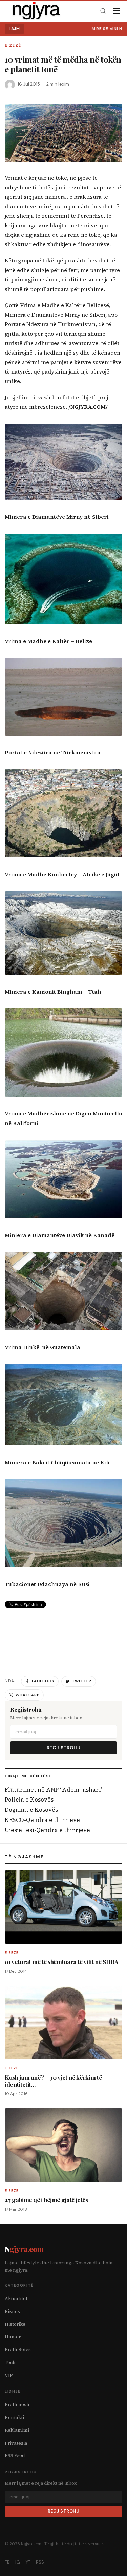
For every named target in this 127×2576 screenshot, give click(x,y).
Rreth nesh (17, 2404)
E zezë (13, 46)
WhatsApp (28, 1695)
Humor (13, 2337)
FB (7, 2562)
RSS (40, 2562)
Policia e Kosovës (29, 1800)
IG (18, 2562)
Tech (10, 2362)
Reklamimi (17, 2430)
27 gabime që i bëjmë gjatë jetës (46, 2200)
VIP (9, 2375)
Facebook (43, 1681)
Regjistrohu (64, 1748)
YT (28, 2562)
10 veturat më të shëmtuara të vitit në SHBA (62, 1962)
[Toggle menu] (117, 11)
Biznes (12, 2311)
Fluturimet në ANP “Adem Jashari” (54, 1790)
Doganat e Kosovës (31, 1810)
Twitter (82, 1681)
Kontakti (14, 2417)
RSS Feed (15, 2456)
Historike (15, 2324)
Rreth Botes (18, 2350)
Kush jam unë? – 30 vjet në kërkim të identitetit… (53, 2081)
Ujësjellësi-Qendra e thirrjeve (47, 1830)
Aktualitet (16, 2298)
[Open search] (103, 11)
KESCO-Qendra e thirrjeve (42, 1820)
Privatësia (16, 2443)
